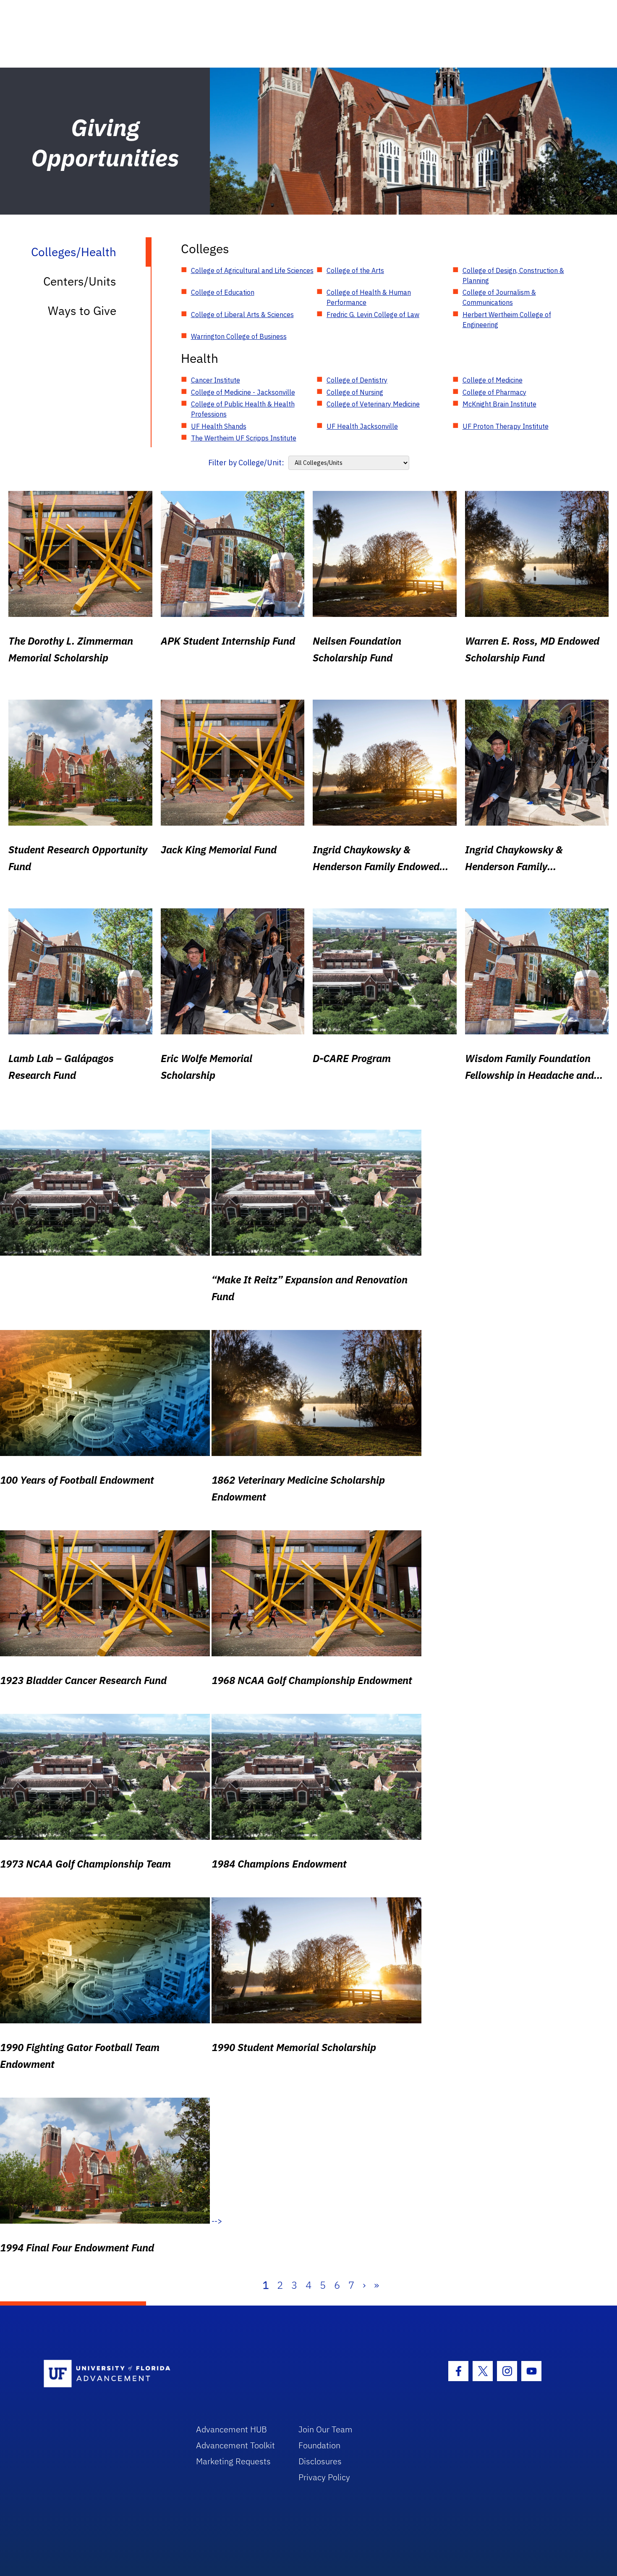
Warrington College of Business (239, 336)
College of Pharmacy (494, 392)
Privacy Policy (324, 2477)
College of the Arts (355, 270)
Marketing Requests (233, 2461)
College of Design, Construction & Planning (513, 275)
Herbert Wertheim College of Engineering (507, 320)
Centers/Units (80, 281)
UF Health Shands (219, 426)
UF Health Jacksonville (362, 426)
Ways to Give (82, 311)
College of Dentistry (357, 380)
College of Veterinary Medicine (373, 404)
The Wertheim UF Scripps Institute (244, 438)
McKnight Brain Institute (499, 404)
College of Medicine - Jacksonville (243, 392)
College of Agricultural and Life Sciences (252, 270)
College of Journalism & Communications (499, 297)
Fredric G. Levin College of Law (373, 315)
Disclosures (320, 2461)
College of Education (223, 292)
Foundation (319, 2445)
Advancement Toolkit (235, 2445)
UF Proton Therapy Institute (506, 426)
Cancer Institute (216, 380)
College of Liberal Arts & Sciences (242, 315)
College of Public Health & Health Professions (243, 409)
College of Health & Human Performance (369, 297)
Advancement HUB (231, 2429)
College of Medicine (493, 380)
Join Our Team (325, 2429)
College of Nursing (355, 392)
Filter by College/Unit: (246, 463)
